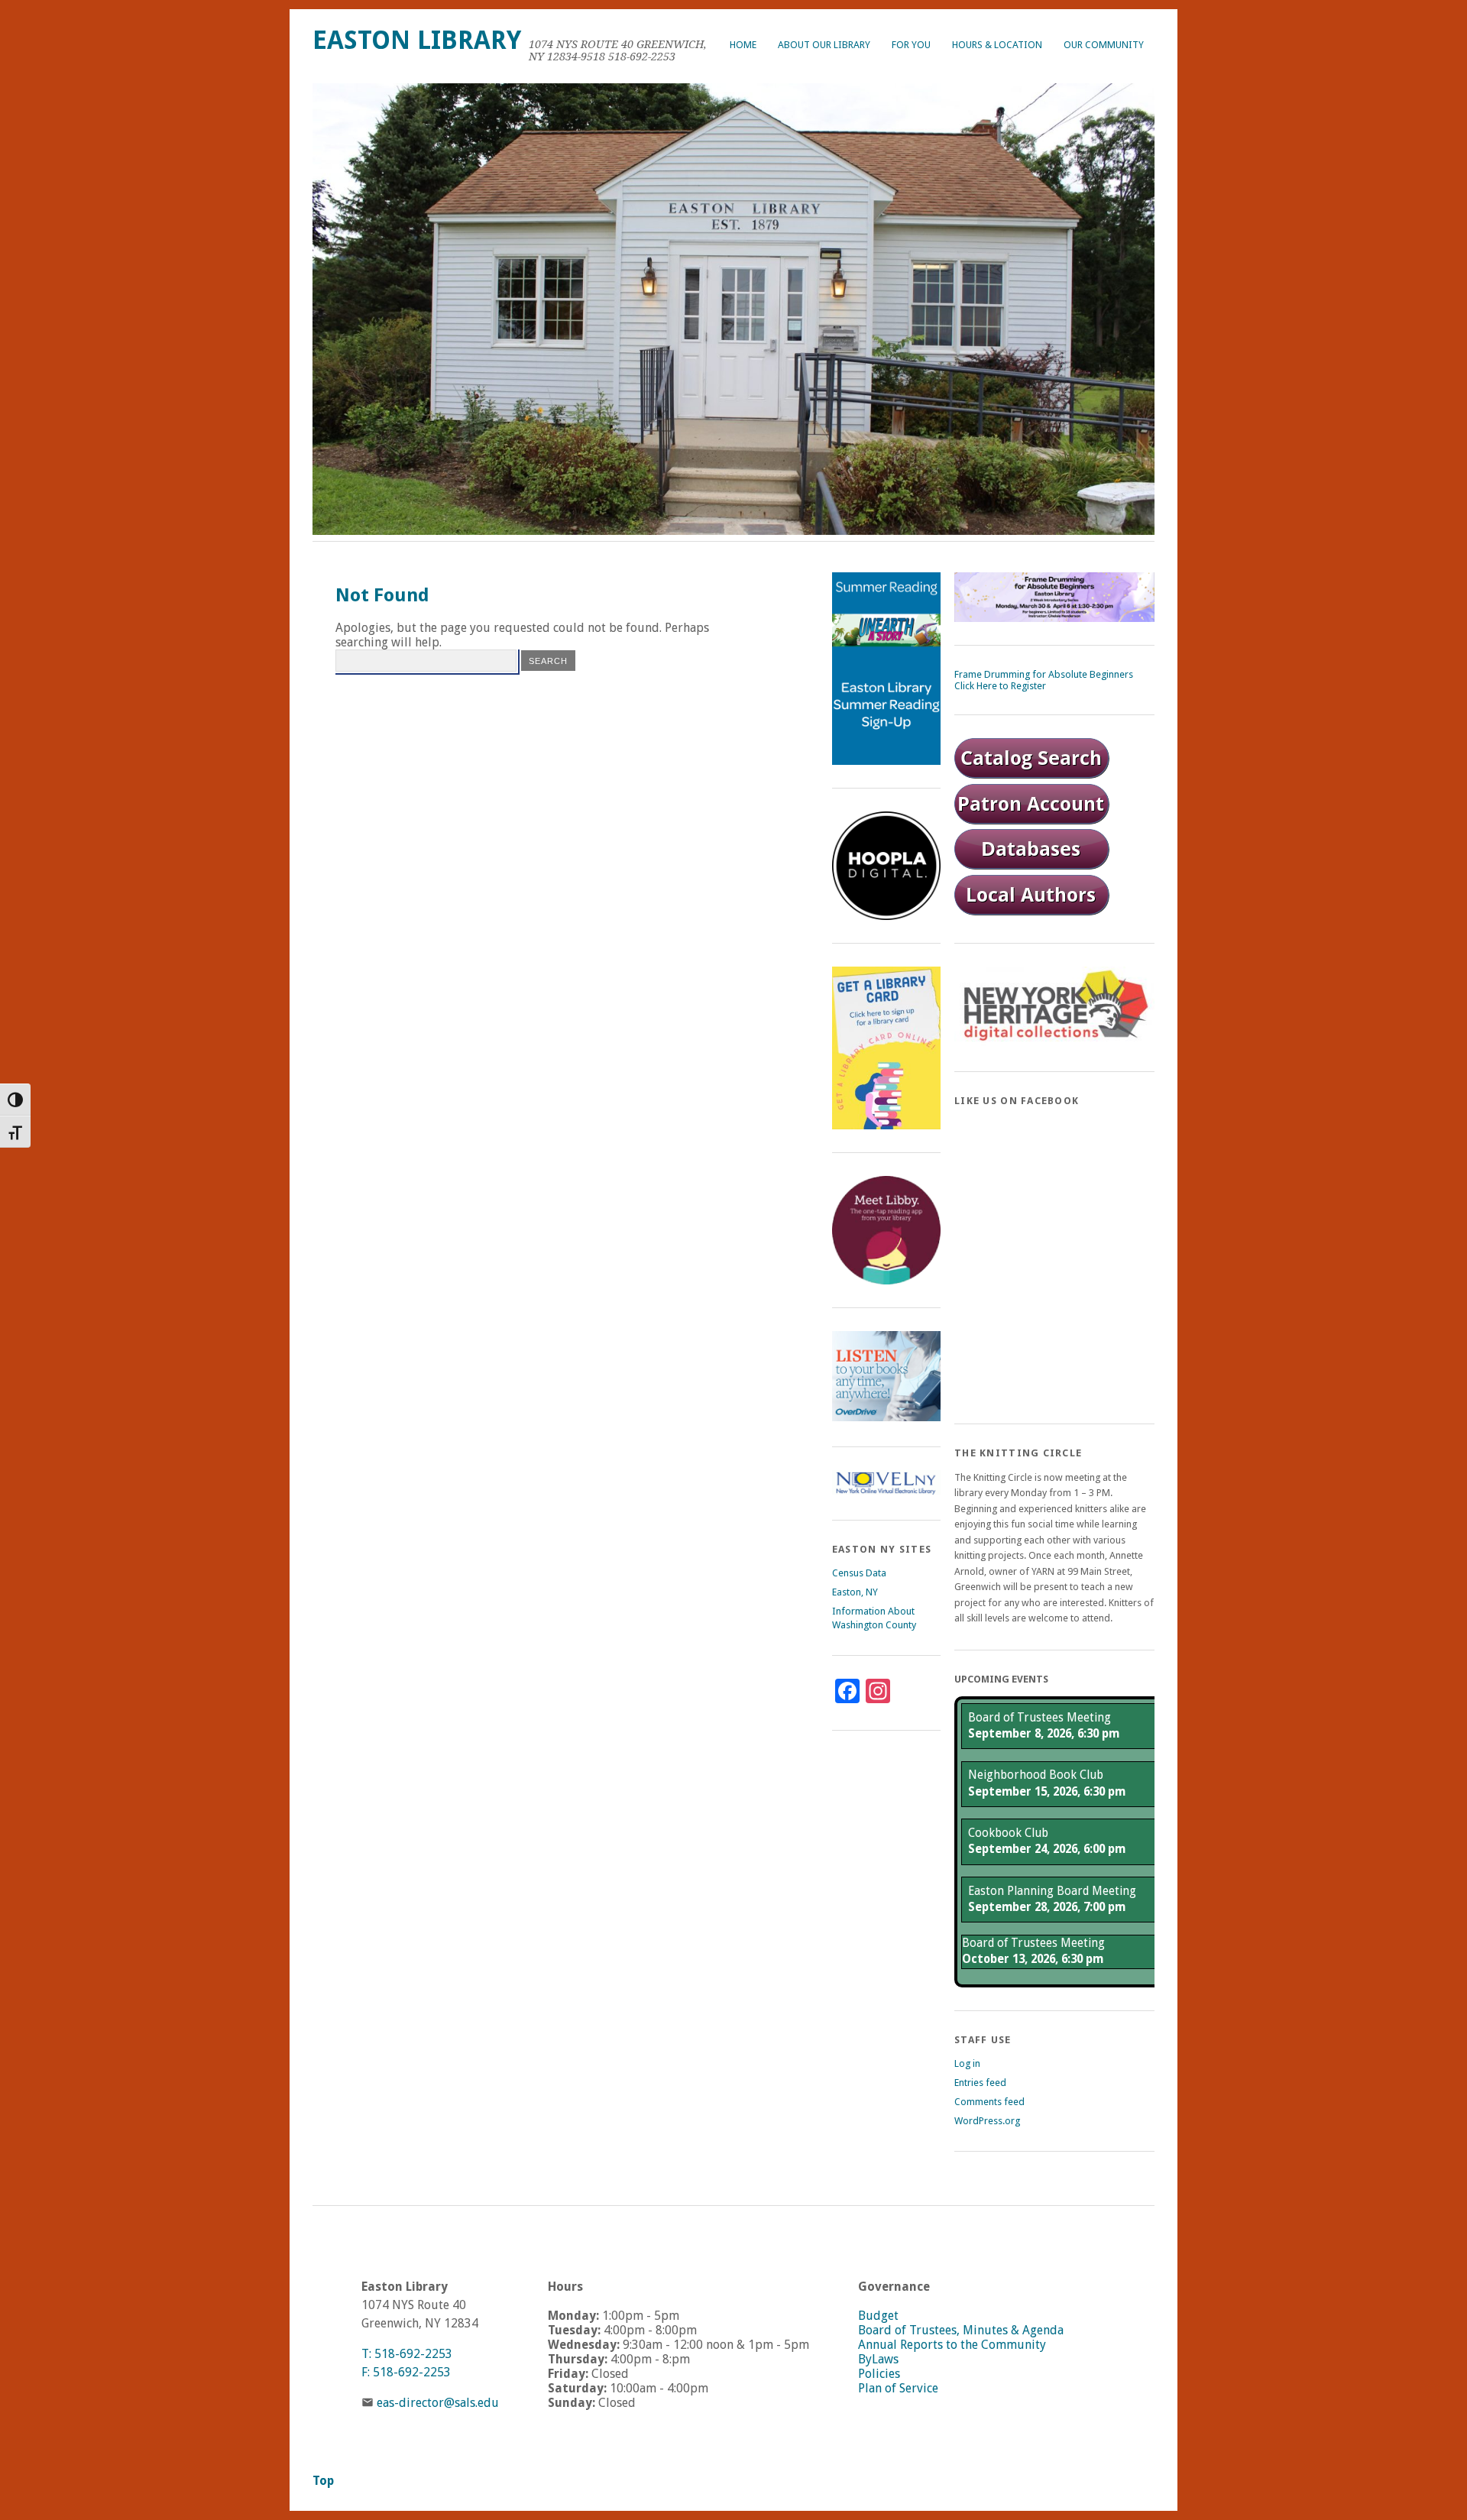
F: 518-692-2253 (406, 2372)
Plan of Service (898, 2388)
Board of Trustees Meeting (1040, 1718)
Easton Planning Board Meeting (1052, 1891)
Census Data (859, 1573)
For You (911, 45)
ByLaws (878, 2359)
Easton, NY (855, 1592)
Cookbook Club (1008, 1833)
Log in (967, 2063)
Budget (878, 2316)
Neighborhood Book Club (1036, 1775)
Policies (879, 2374)
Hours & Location (997, 45)
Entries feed (980, 2083)
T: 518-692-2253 (407, 2354)
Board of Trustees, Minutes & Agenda (961, 2330)
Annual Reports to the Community (952, 2345)
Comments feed (989, 2102)
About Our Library (824, 45)
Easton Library (417, 40)
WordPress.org (987, 2121)
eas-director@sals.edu (438, 2403)
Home (743, 45)
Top (323, 2481)
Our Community (1104, 45)
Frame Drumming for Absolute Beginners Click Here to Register (1044, 680)
